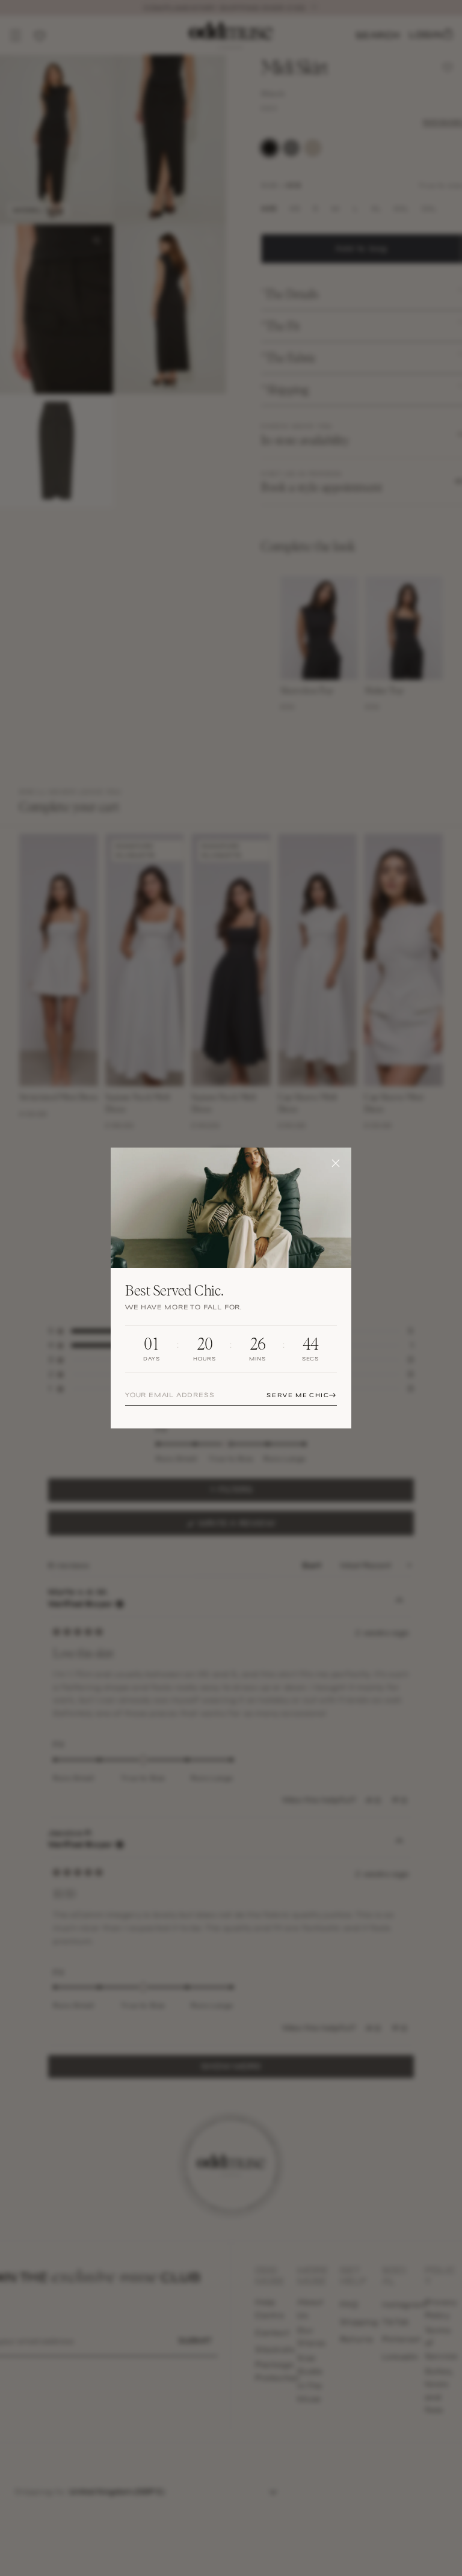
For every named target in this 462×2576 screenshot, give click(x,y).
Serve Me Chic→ (302, 1395)
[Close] (336, 1163)
